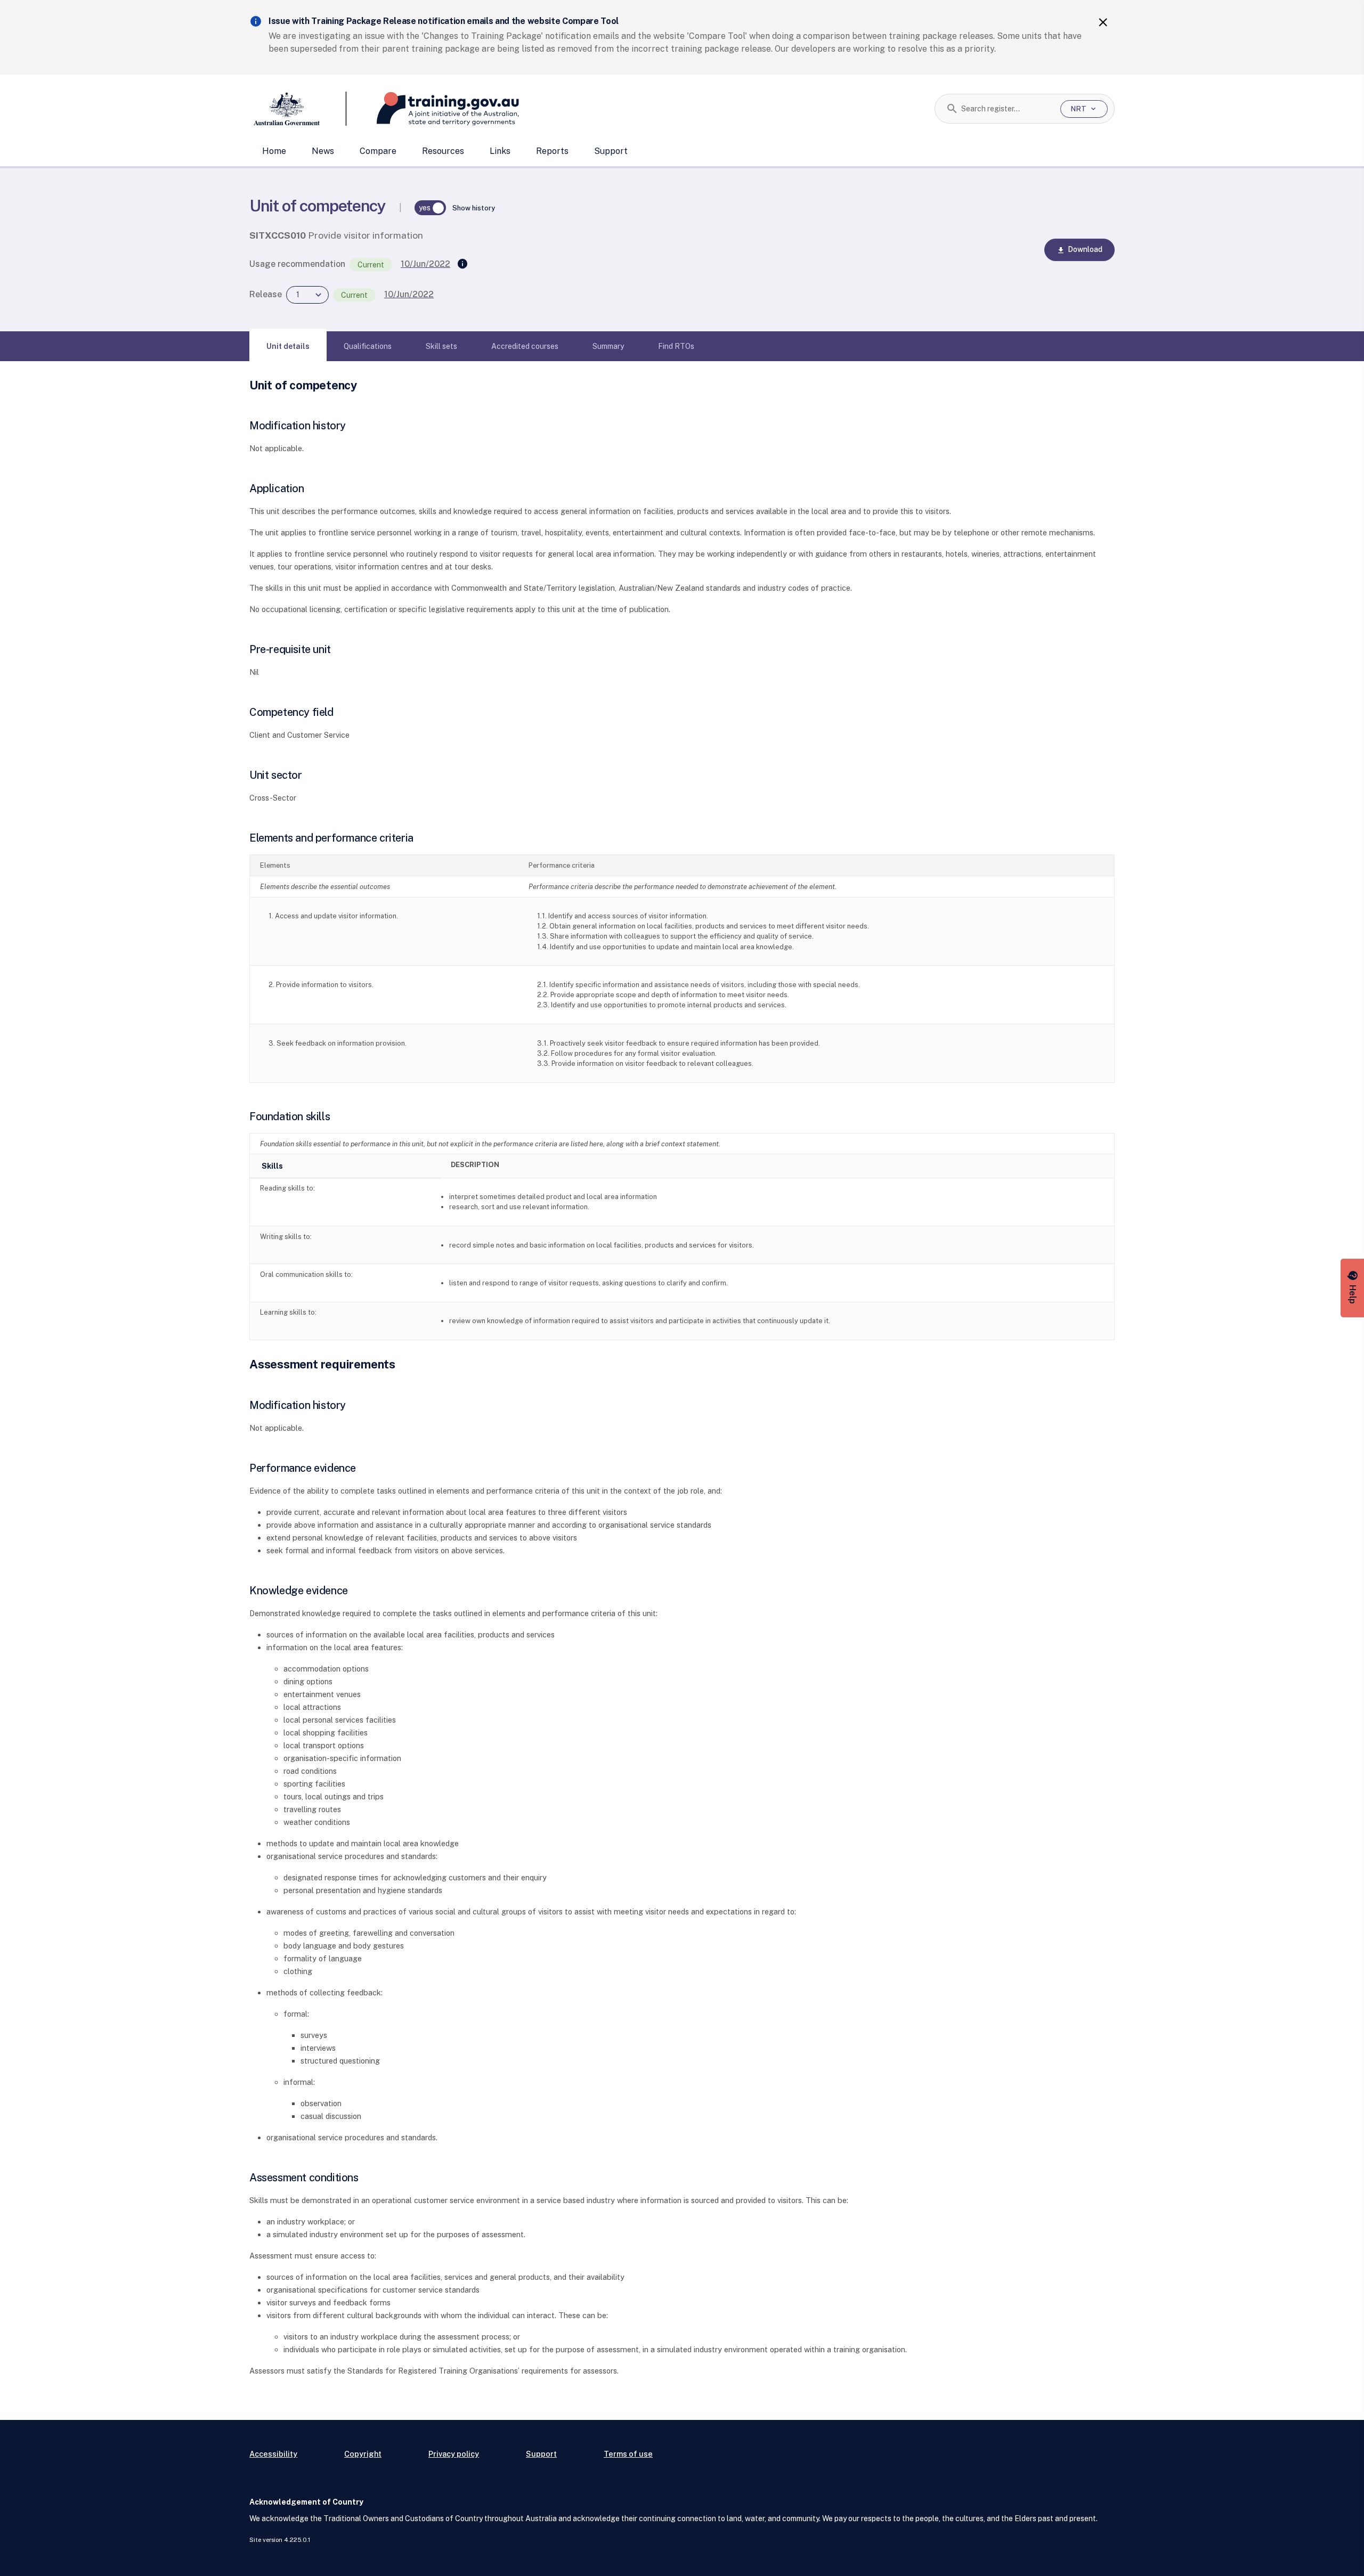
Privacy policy (454, 2454)
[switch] (431, 208)
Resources (443, 151)
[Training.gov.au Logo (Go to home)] (433, 109)
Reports (552, 151)
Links (500, 151)
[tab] (288, 346)
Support (611, 151)
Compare (378, 151)
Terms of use (628, 2454)
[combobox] (1007, 109)
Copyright (363, 2454)
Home (274, 151)
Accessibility (273, 2454)
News (323, 151)
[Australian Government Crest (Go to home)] (298, 109)
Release (266, 294)
